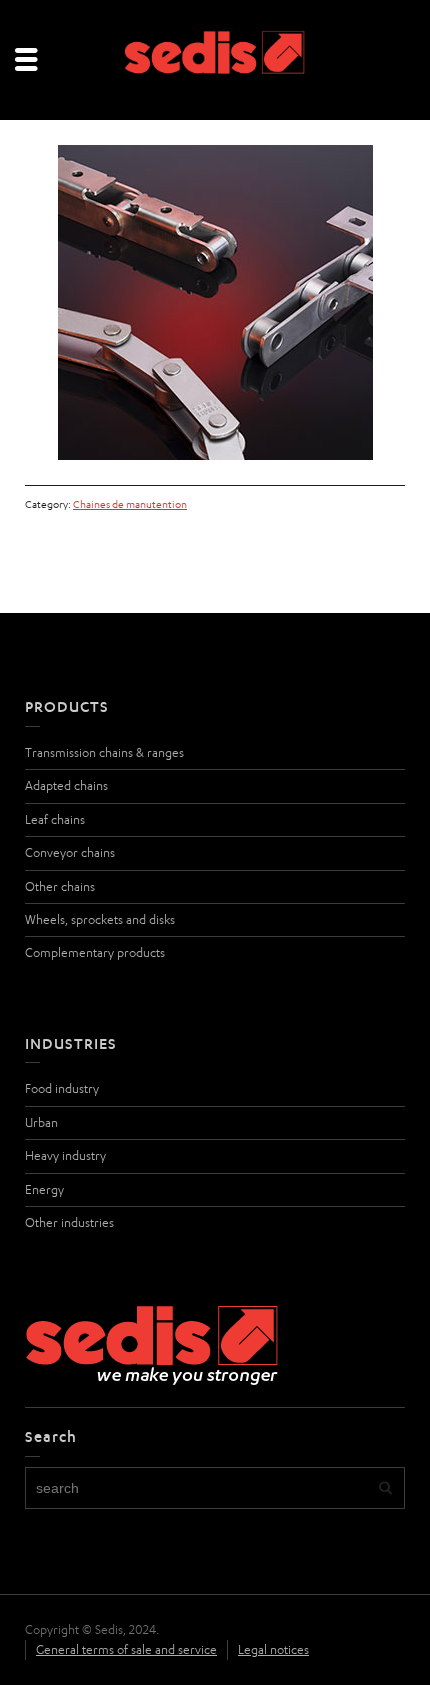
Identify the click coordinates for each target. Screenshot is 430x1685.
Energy (44, 1189)
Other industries (69, 1222)
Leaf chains (55, 819)
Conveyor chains (70, 852)
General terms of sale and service (126, 1649)
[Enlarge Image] (215, 302)
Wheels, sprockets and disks (100, 919)
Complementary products (95, 952)
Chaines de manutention (130, 504)
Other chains (60, 886)
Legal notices (273, 1649)
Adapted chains (66, 785)
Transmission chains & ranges (104, 752)
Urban (41, 1122)
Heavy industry (65, 1155)
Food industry (62, 1088)
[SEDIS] (215, 58)
